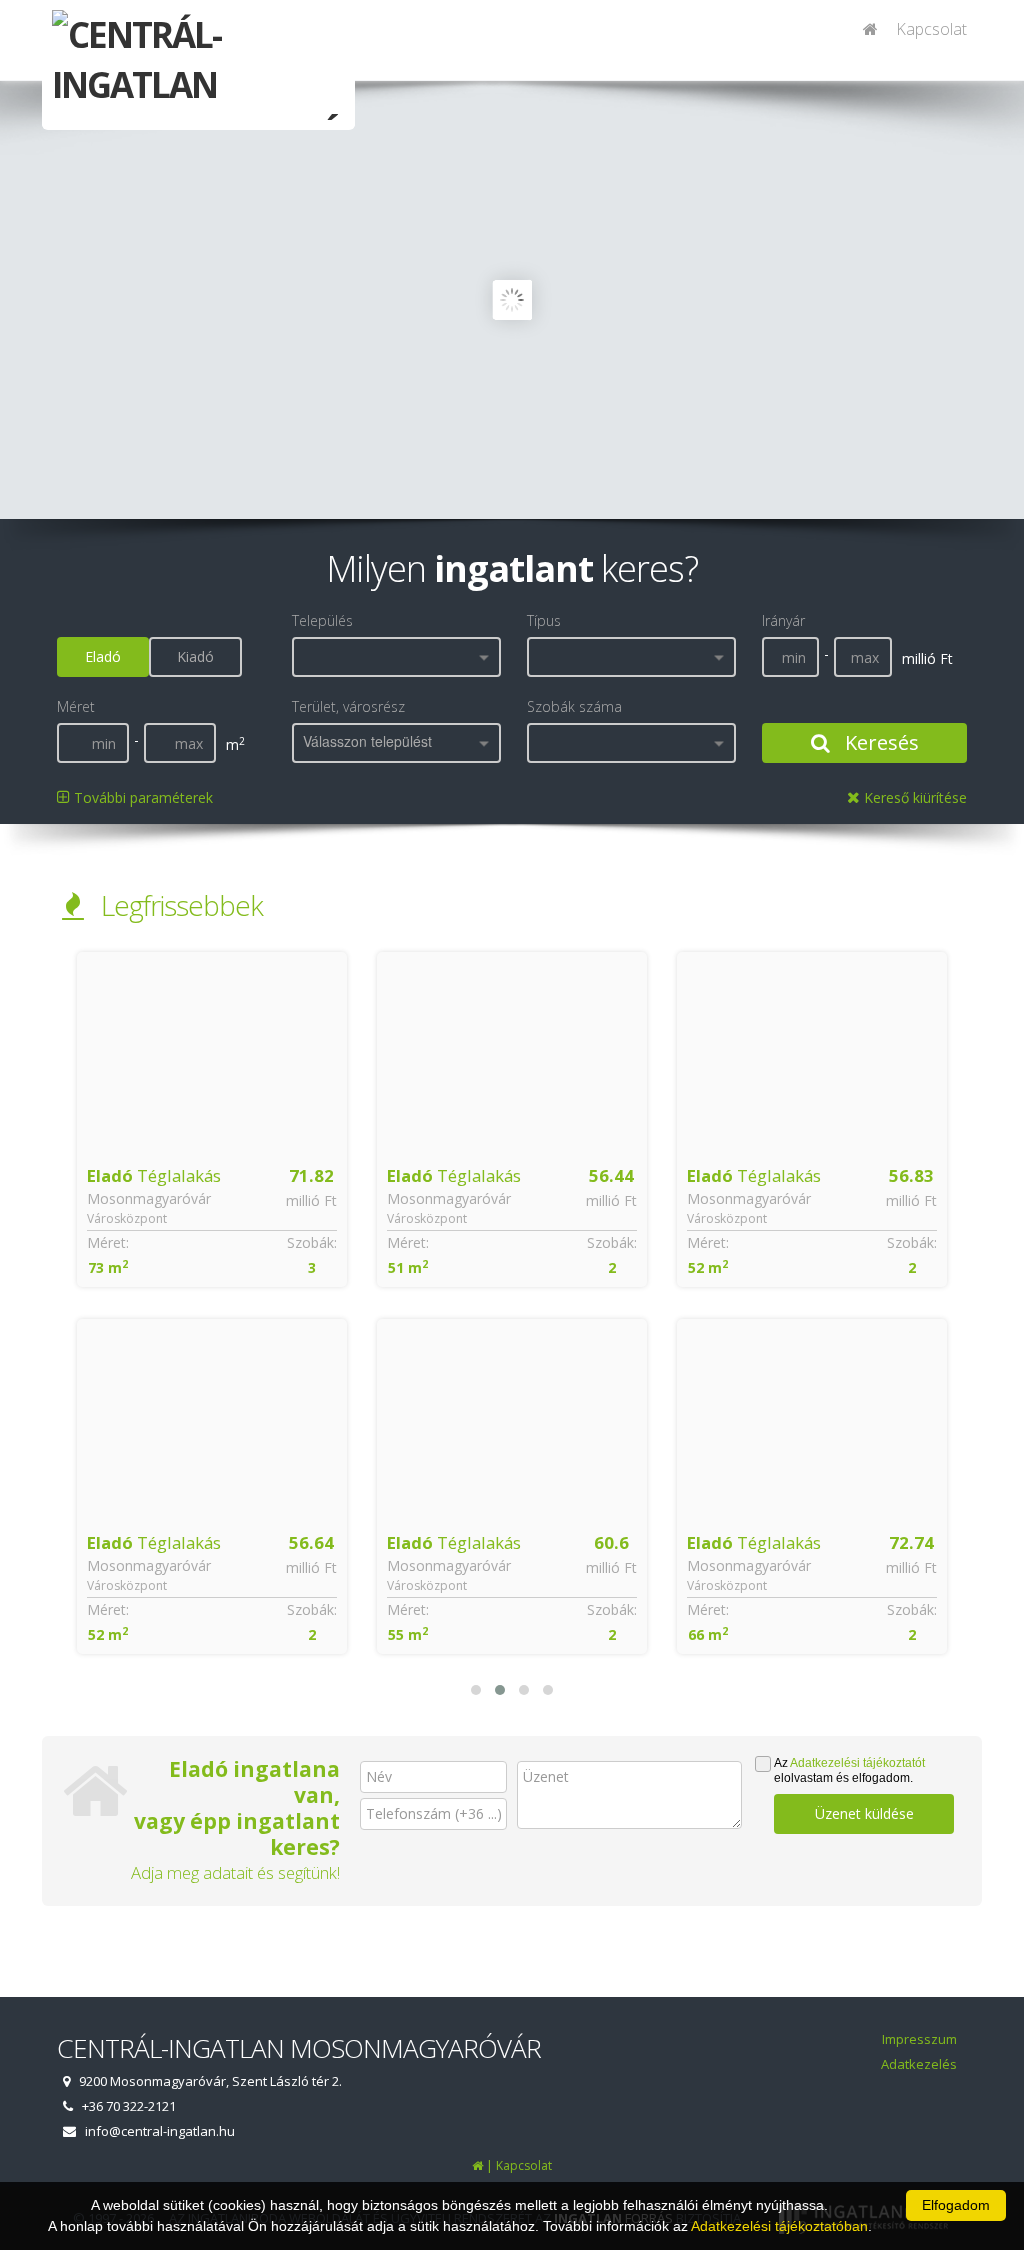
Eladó (103, 656)
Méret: (108, 1242)
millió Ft (311, 1200)
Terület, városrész (348, 706)
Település (322, 620)
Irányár (783, 620)
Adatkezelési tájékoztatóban (779, 2226)
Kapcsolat (931, 29)
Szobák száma (574, 706)
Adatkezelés (919, 2064)
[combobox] (396, 657)
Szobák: (312, 1242)
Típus (544, 620)
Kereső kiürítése (913, 797)
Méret (76, 706)
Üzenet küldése (864, 1813)
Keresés (879, 742)
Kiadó (195, 656)
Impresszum (919, 2039)
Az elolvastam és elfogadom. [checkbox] (849, 1770)
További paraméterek (141, 797)
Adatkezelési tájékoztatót (857, 1763)
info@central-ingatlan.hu (160, 2131)
